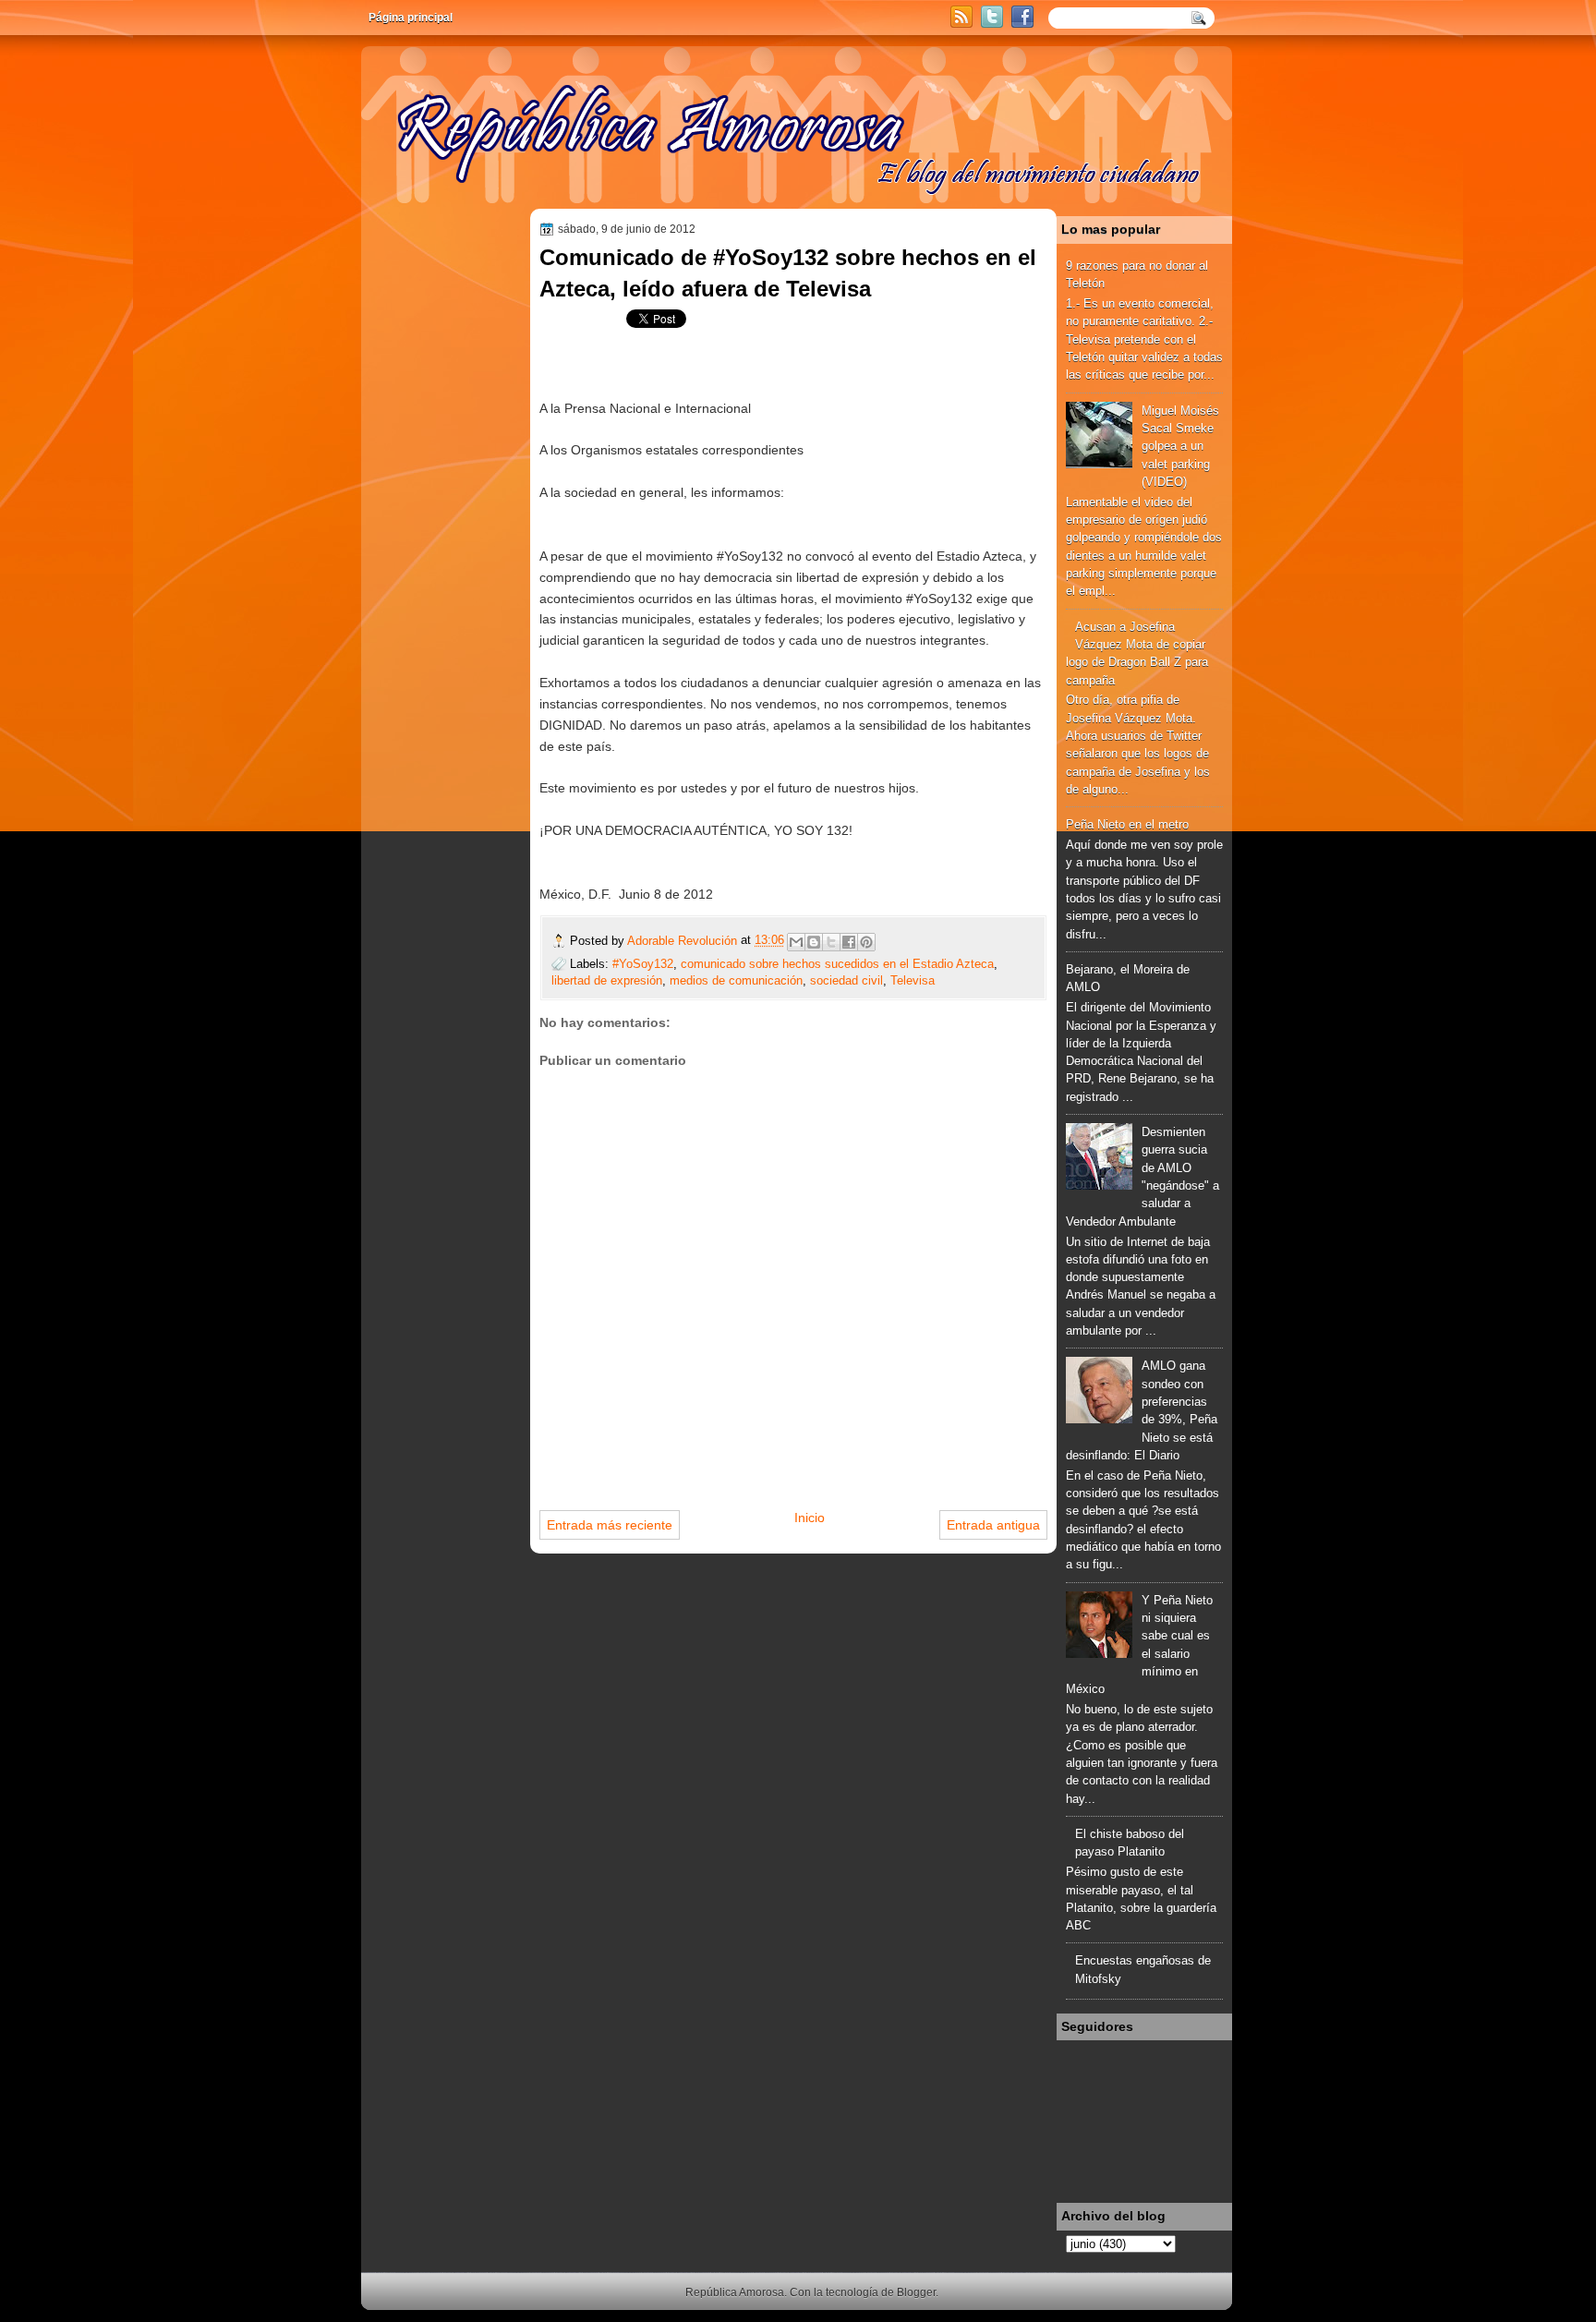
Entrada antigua (993, 1525)
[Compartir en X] (831, 942)
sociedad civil (846, 980)
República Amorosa (735, 2292)
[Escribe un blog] (814, 942)
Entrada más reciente (610, 1525)
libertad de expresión (607, 980)
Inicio (810, 1518)
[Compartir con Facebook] (849, 942)
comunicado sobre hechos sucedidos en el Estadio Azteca (837, 964)
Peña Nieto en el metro (1127, 824)
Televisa (913, 980)
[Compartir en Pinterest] (866, 942)
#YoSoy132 (643, 964)
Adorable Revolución (684, 941)
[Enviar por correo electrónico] (796, 942)
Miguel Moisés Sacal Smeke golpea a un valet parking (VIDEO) (1180, 446)
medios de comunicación (736, 980)
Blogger (916, 2292)
